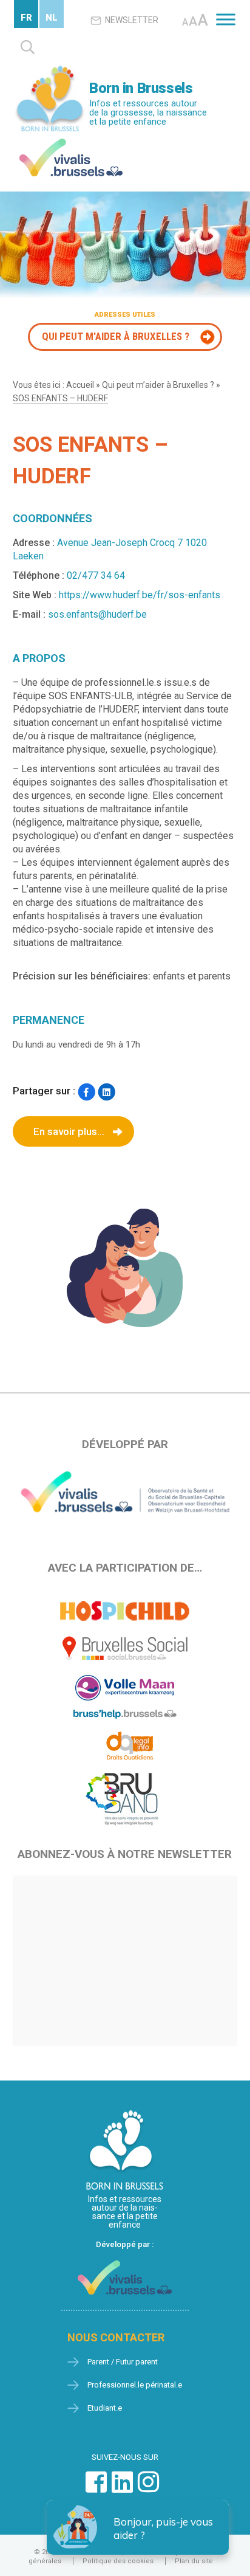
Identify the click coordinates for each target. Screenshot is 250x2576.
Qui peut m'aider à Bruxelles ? (116, 336)
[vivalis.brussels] (71, 141)
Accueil (80, 385)
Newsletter (132, 20)
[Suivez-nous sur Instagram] (148, 2488)
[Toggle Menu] (226, 19)
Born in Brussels (141, 88)
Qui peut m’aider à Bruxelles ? (158, 385)
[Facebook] (86, 1092)
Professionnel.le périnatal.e (135, 2385)
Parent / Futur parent (123, 2362)
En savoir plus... (69, 1131)
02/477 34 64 (96, 575)
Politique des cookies (118, 2561)
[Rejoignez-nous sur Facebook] (96, 2488)
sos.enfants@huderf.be (97, 614)
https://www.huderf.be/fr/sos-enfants (140, 595)
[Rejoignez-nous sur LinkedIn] (122, 2488)
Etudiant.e (105, 2408)
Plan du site (194, 2561)
